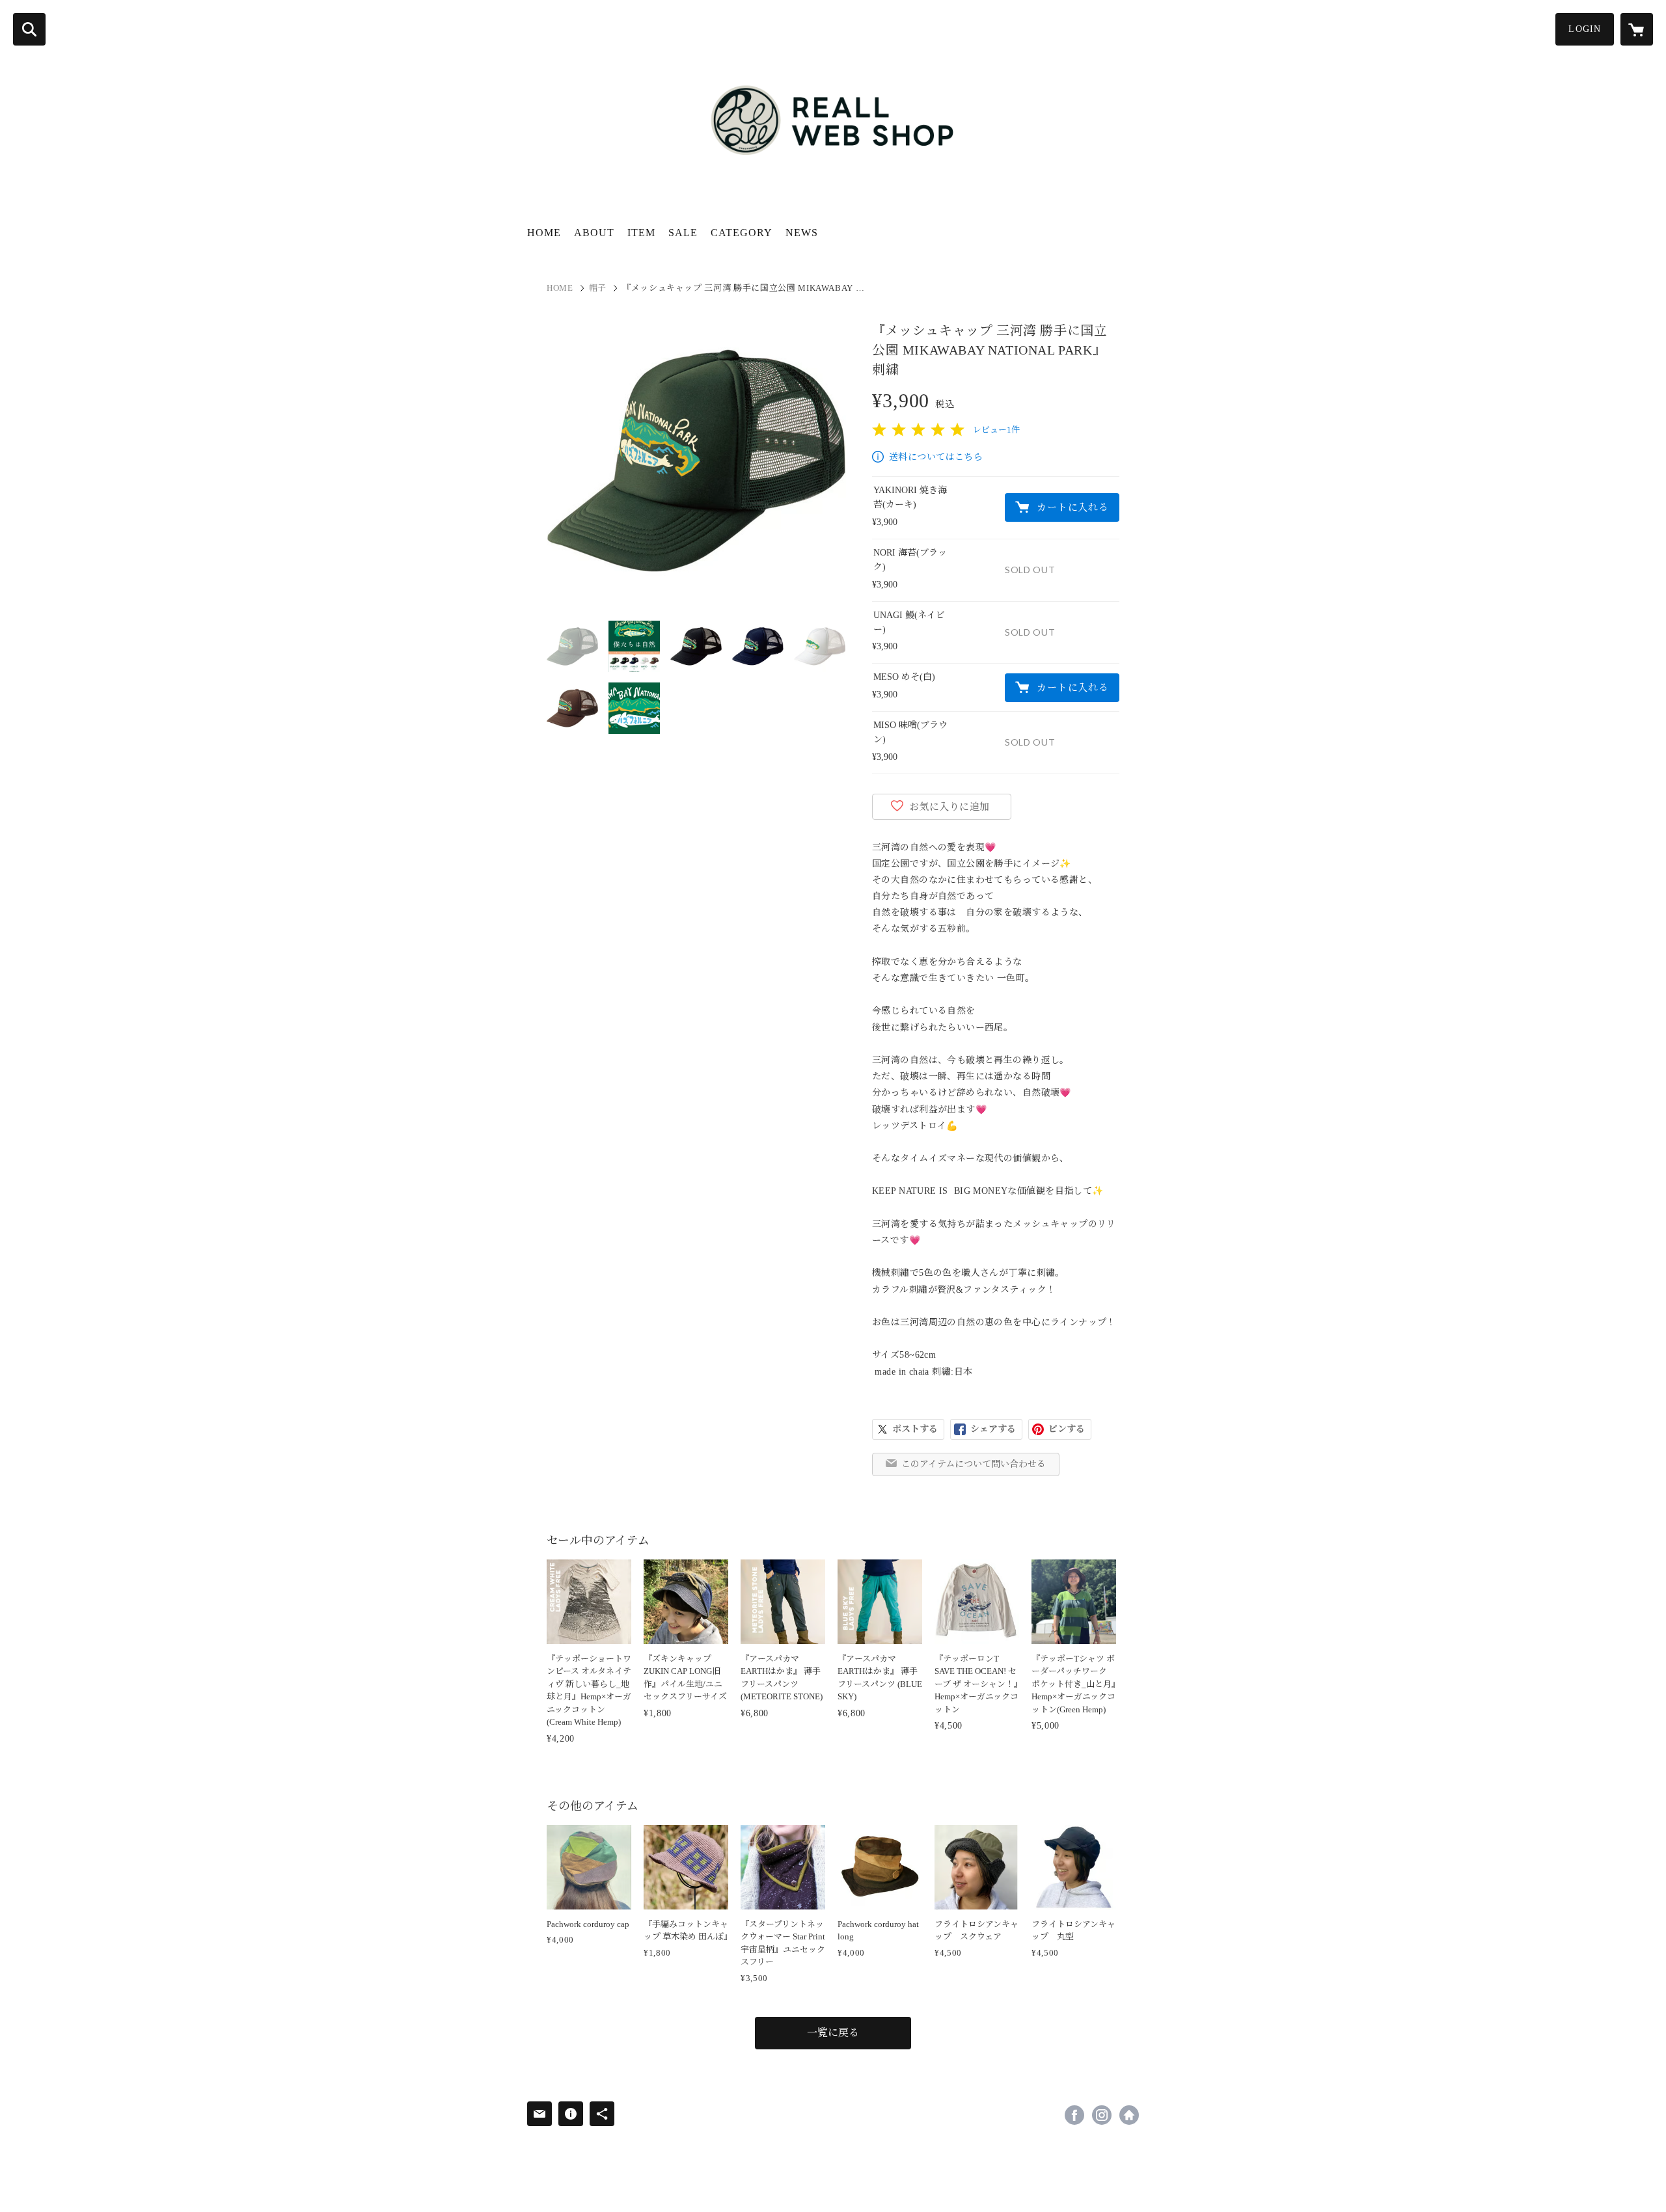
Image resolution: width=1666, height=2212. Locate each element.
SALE (683, 233)
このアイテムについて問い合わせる (974, 1464)
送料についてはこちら (936, 457)
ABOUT (594, 233)
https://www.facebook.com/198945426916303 (1074, 2115)
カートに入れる (1072, 507)
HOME (544, 233)
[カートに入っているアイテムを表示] (1637, 29)
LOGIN (1585, 29)
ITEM (641, 233)
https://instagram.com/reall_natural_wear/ (1102, 2115)
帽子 (598, 288)
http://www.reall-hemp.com (1129, 2115)
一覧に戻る (833, 2033)
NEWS (802, 233)
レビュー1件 (996, 430)
